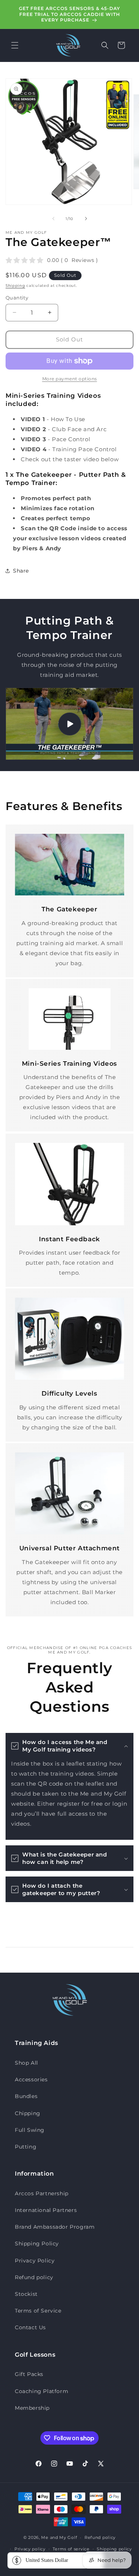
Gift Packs (29, 2374)
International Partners (46, 2210)
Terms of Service (38, 2311)
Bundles (26, 2096)
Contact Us (30, 2327)
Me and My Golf (59, 2537)
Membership (32, 2408)
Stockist (26, 2294)
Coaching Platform (42, 2391)
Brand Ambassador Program (55, 2227)
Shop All (27, 2063)
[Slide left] (53, 219)
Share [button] (21, 571)
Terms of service (71, 2549)
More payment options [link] (70, 379)
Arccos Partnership (42, 2193)
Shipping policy (114, 2549)
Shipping (15, 286)
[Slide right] (86, 219)
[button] (15, 45)
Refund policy (34, 2277)
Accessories (31, 2080)
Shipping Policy (37, 2244)
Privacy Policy (35, 2261)
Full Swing (30, 2130)
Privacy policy (30, 2549)
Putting (26, 2147)
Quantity (17, 298)
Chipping (28, 2113)
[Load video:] (69, 724)
